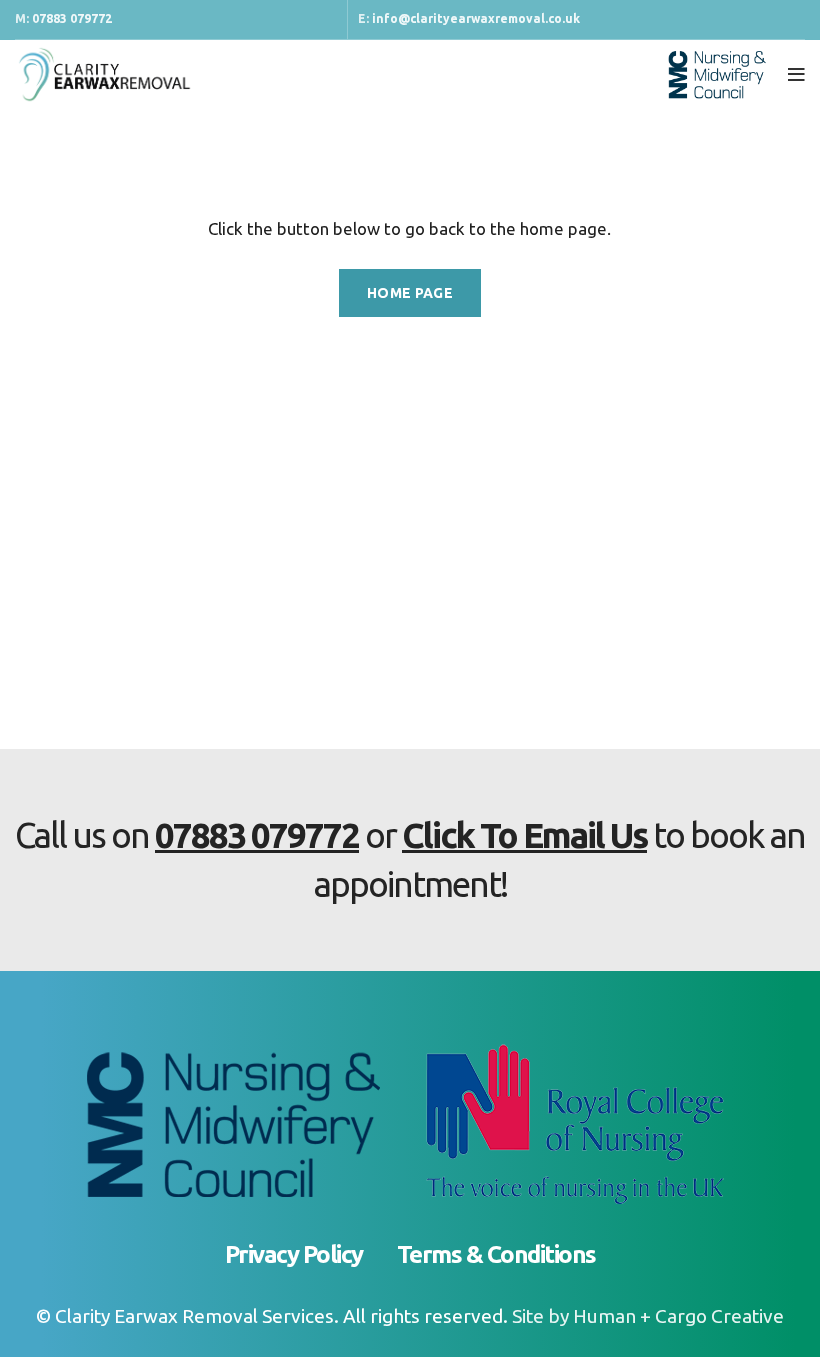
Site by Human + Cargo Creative (648, 1316)
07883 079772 (72, 18)
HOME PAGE (410, 293)
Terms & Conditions (496, 1254)
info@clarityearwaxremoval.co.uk (476, 18)
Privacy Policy (294, 1254)
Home (32, 146)
